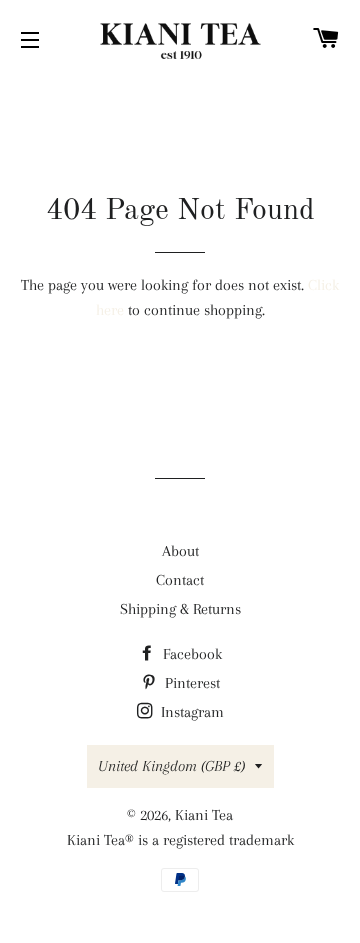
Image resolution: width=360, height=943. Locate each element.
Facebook (190, 654)
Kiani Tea (204, 815)
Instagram (190, 712)
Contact (180, 580)
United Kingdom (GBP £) (171, 766)
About (180, 551)
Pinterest (190, 683)
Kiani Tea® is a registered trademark (180, 840)
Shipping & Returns (180, 609)
